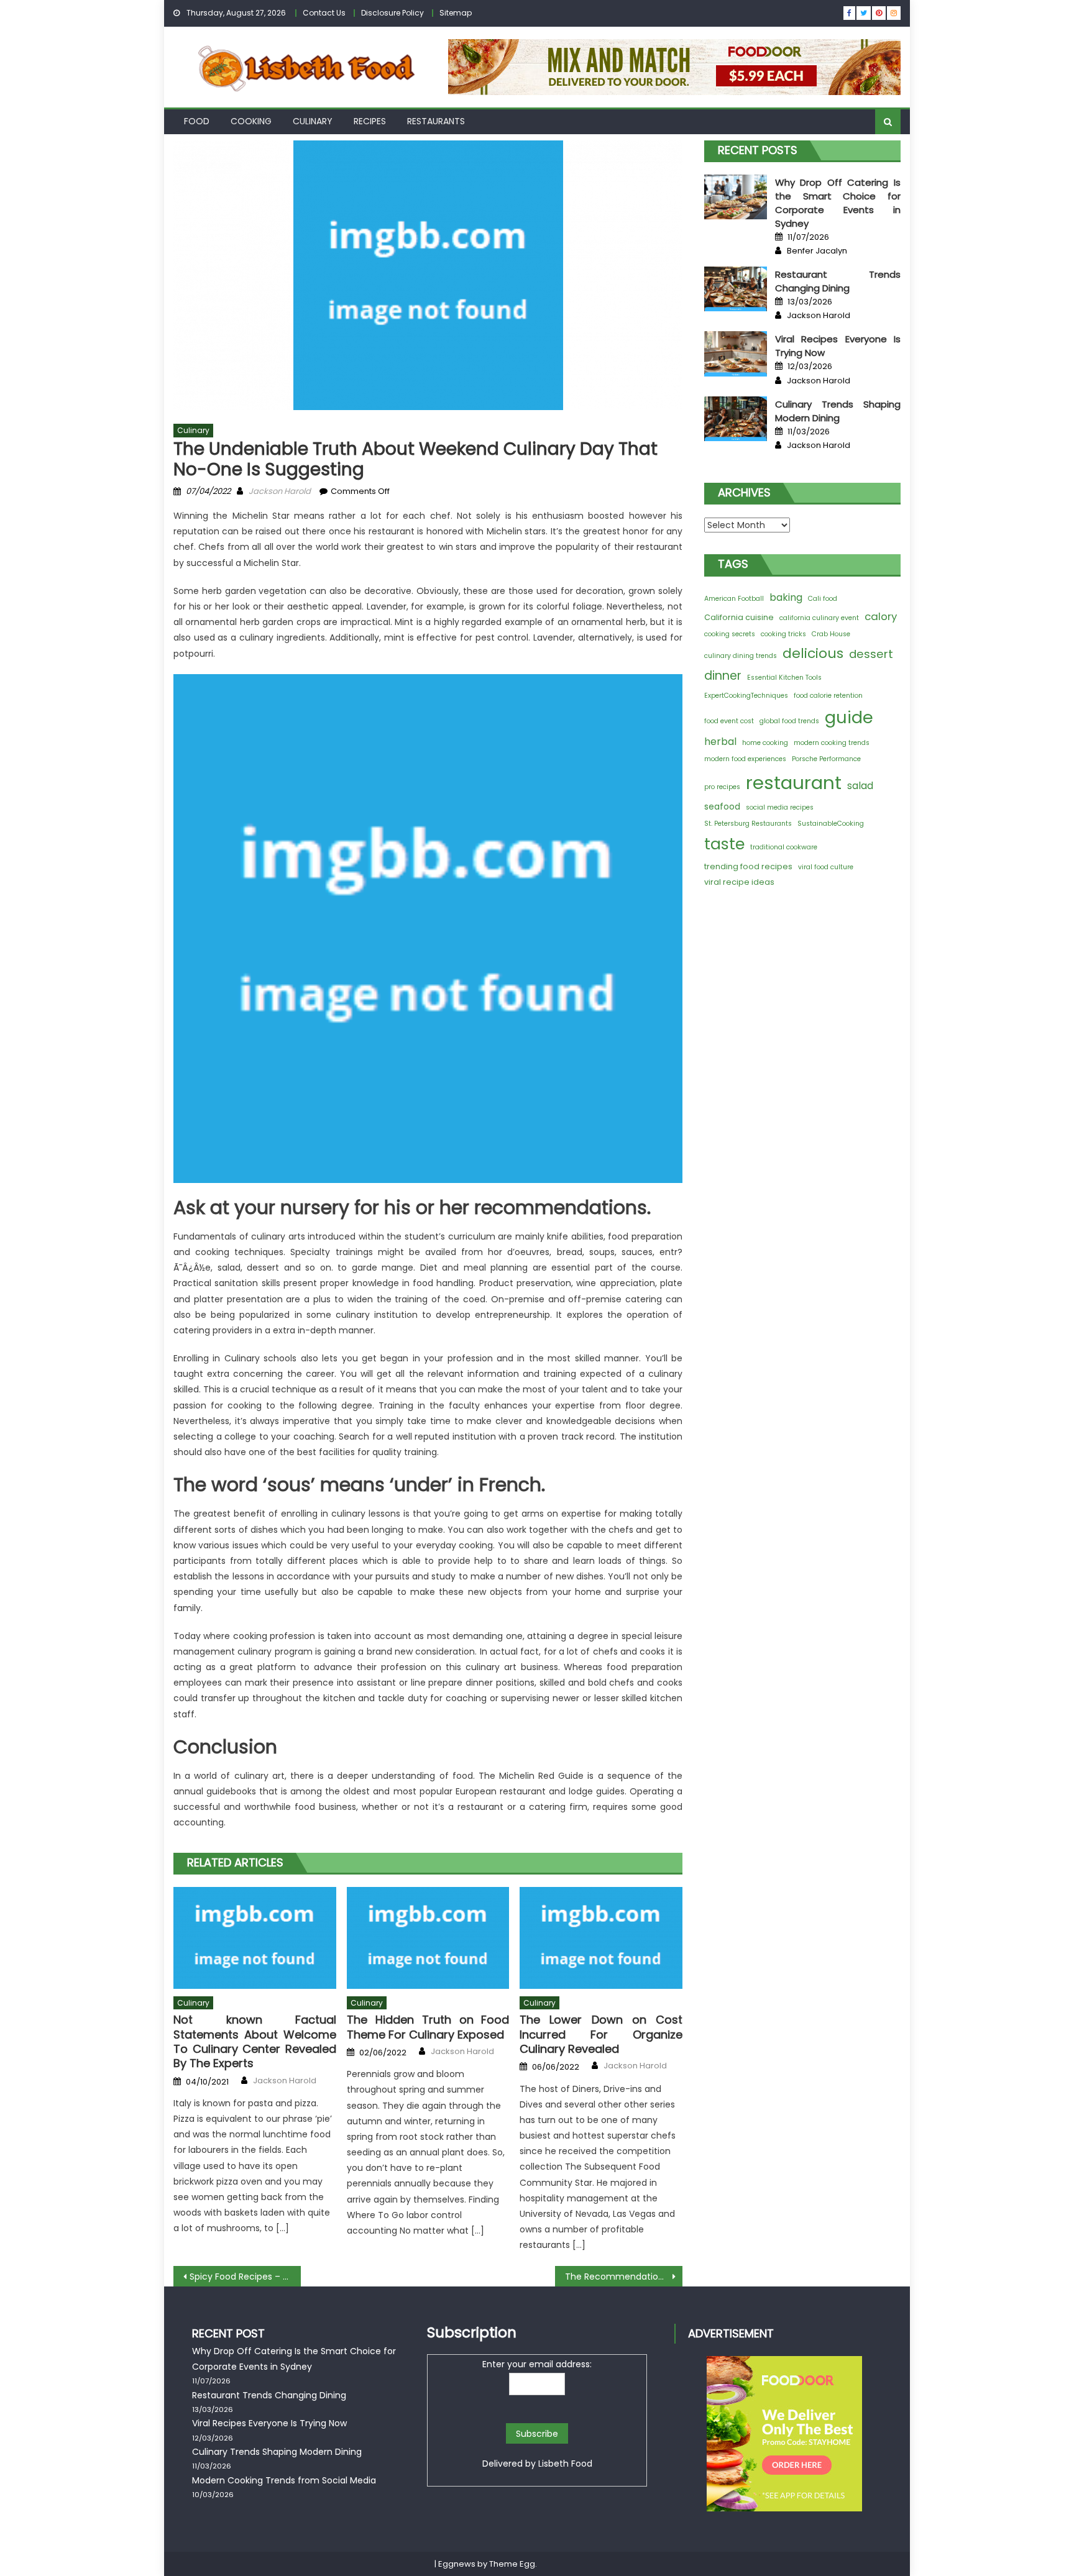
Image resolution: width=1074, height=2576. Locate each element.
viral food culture (826, 867)
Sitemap (456, 13)
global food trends (789, 721)
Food (197, 121)
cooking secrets (730, 634)
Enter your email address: (537, 2364)
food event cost (729, 721)
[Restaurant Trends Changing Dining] (736, 289)
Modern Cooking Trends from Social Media (284, 2480)
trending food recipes (748, 866)
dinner (723, 676)
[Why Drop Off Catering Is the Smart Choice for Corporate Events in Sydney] (736, 197)
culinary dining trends (741, 656)
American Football (734, 599)
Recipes (370, 121)
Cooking (251, 121)
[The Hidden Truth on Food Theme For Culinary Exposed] (428, 1938)
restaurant (794, 783)
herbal (720, 742)
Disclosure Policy (392, 13)
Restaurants (436, 121)
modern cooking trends (832, 743)
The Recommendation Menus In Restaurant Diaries (624, 2277)
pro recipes (722, 787)
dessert (871, 654)
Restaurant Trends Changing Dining (838, 281)
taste (724, 844)
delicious (813, 653)
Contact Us (324, 13)
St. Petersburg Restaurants (748, 824)
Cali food (823, 599)
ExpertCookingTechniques (746, 696)
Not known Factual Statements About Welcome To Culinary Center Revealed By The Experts (255, 2042)
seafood (722, 806)
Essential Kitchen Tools (784, 678)
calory (881, 616)
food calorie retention (828, 696)
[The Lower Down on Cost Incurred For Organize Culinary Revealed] (601, 1938)
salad (860, 786)
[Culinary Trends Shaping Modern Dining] (736, 419)
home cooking (765, 743)
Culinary (313, 121)
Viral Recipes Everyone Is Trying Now (269, 2423)
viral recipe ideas (739, 882)
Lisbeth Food (565, 2464)
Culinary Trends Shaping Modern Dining (838, 411)
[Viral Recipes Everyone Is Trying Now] (736, 354)
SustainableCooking (831, 824)
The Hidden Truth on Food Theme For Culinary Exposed (428, 2027)
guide (849, 717)
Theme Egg (512, 2564)
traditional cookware (784, 847)
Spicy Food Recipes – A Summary (245, 2277)
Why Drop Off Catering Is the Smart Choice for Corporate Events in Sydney (838, 203)
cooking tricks (783, 634)
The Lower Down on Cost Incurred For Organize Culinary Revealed (601, 2034)
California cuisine (739, 617)
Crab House (831, 634)
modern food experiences (745, 759)
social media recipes (780, 807)
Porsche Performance (826, 759)
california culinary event (819, 618)
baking (786, 597)
